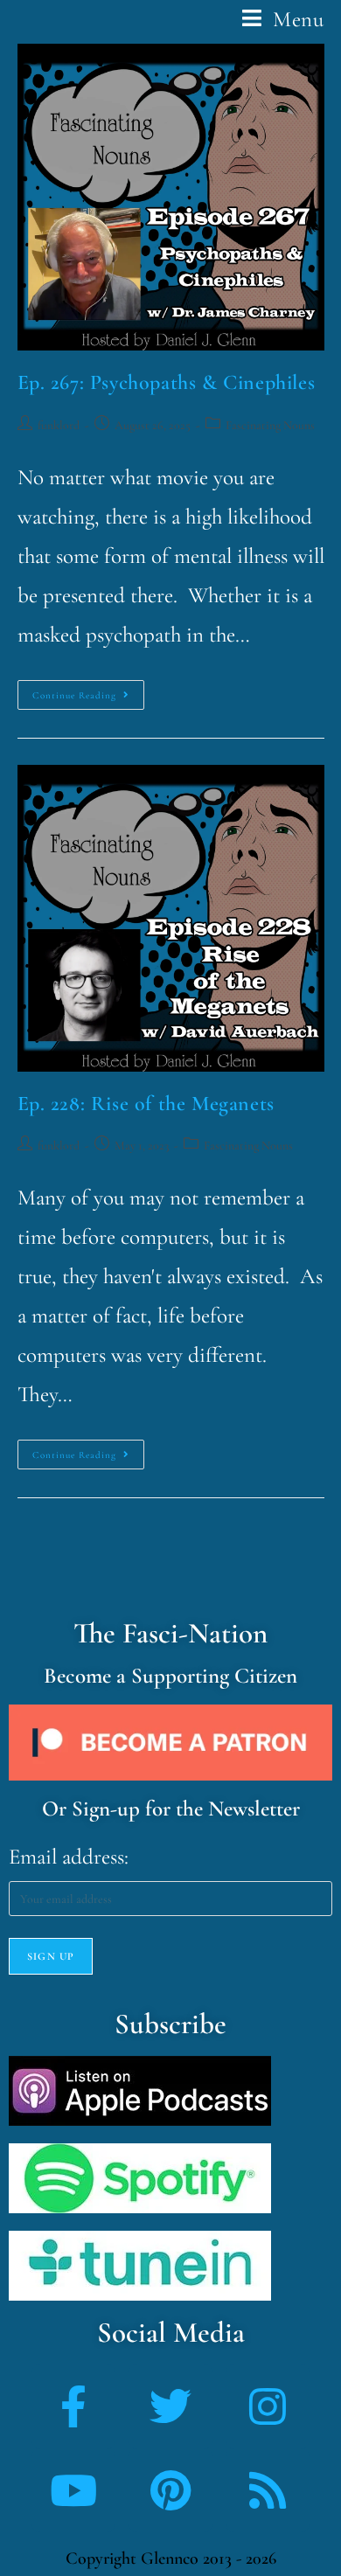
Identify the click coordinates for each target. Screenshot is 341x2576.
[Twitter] (170, 2406)
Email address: (69, 1857)
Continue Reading (88, 691)
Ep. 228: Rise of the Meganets (146, 1104)
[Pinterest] (170, 2490)
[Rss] (268, 2490)
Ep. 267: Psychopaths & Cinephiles (167, 382)
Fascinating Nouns (270, 425)
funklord (59, 425)
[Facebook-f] (73, 2406)
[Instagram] (268, 2406)
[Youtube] (73, 2490)
